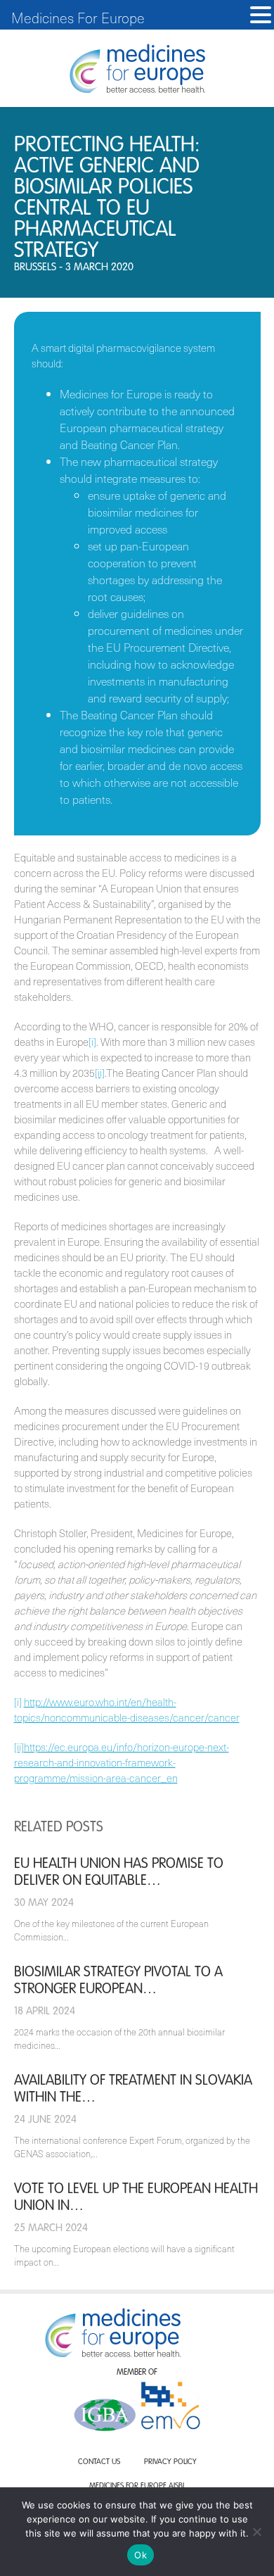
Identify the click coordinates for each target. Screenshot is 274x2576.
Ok (141, 2555)
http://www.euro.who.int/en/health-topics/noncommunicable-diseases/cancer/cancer (127, 1710)
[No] (256, 2532)
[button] (261, 15)
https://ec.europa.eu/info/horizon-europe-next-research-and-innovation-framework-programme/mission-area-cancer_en (122, 1762)
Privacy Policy (170, 2462)
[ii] (100, 1073)
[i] (92, 1042)
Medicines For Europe (78, 18)
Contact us (99, 2462)
